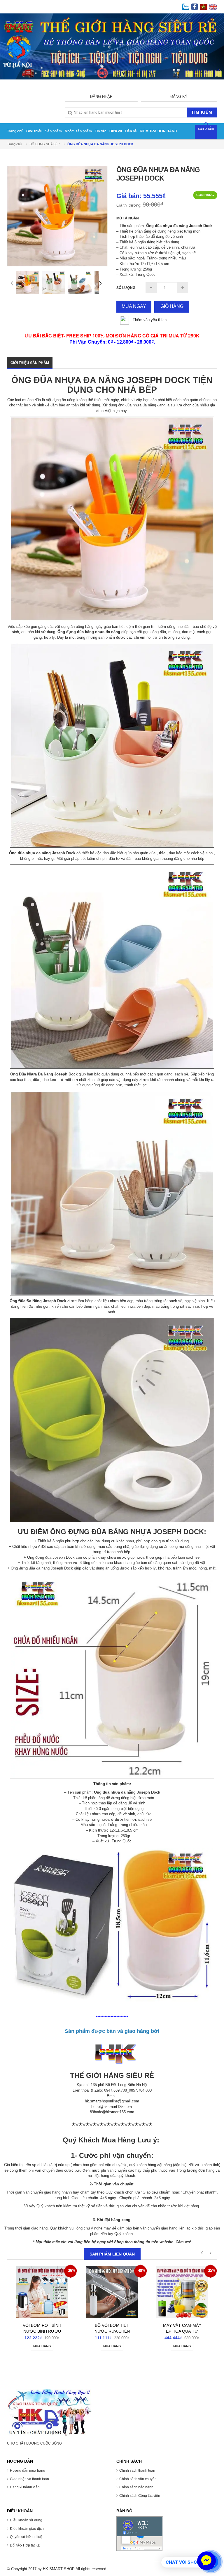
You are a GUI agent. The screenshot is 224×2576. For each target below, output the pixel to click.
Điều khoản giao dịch (27, 2529)
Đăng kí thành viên (25, 2487)
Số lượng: (126, 288)
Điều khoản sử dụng (26, 2520)
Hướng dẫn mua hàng (28, 2471)
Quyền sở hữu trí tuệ (26, 2537)
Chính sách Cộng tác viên (140, 2496)
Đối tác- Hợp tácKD (25, 2545)
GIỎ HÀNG (172, 306)
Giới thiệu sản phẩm (30, 363)
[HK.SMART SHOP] (50, 2412)
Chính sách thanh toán (137, 2471)
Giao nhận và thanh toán (29, 2479)
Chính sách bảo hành (136, 2487)
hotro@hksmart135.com (112, 2107)
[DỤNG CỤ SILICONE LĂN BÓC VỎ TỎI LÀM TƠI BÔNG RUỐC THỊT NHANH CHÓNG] (182, 2295)
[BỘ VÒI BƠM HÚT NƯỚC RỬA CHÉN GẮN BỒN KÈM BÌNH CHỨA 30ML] (42, 2295)
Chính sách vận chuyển (138, 2479)
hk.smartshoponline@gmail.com (112, 2101)
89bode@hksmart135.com (112, 2112)
